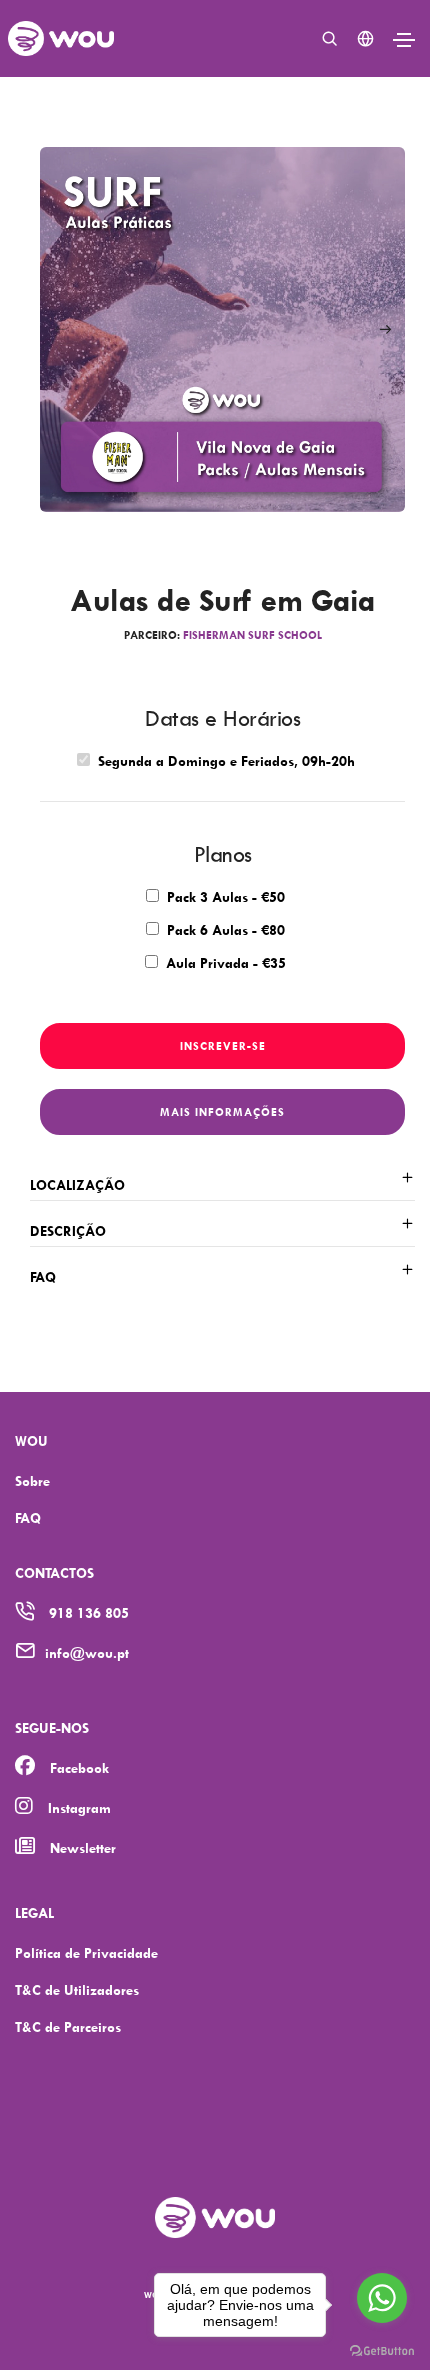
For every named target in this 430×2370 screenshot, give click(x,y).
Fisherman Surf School (252, 634)
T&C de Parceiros (68, 2026)
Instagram (79, 1807)
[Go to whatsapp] (382, 2298)
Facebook (79, 1767)
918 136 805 (89, 1612)
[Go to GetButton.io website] (382, 2350)
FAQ (28, 1517)
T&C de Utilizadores (77, 1989)
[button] (385, 330)
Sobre (32, 1480)
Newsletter (83, 1847)
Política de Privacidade (86, 1952)
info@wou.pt (87, 1652)
